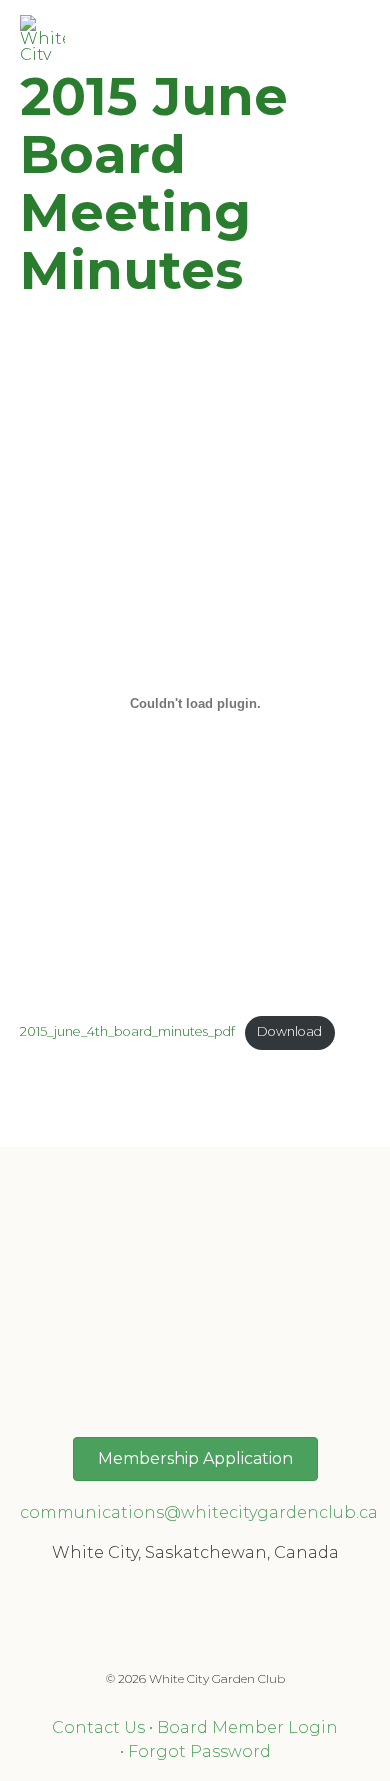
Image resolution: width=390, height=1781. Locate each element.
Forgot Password (199, 1751)
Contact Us (98, 1727)
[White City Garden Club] (42, 37)
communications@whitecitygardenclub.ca (199, 1512)
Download (289, 1031)
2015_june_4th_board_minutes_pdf (127, 1031)
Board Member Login (247, 1727)
